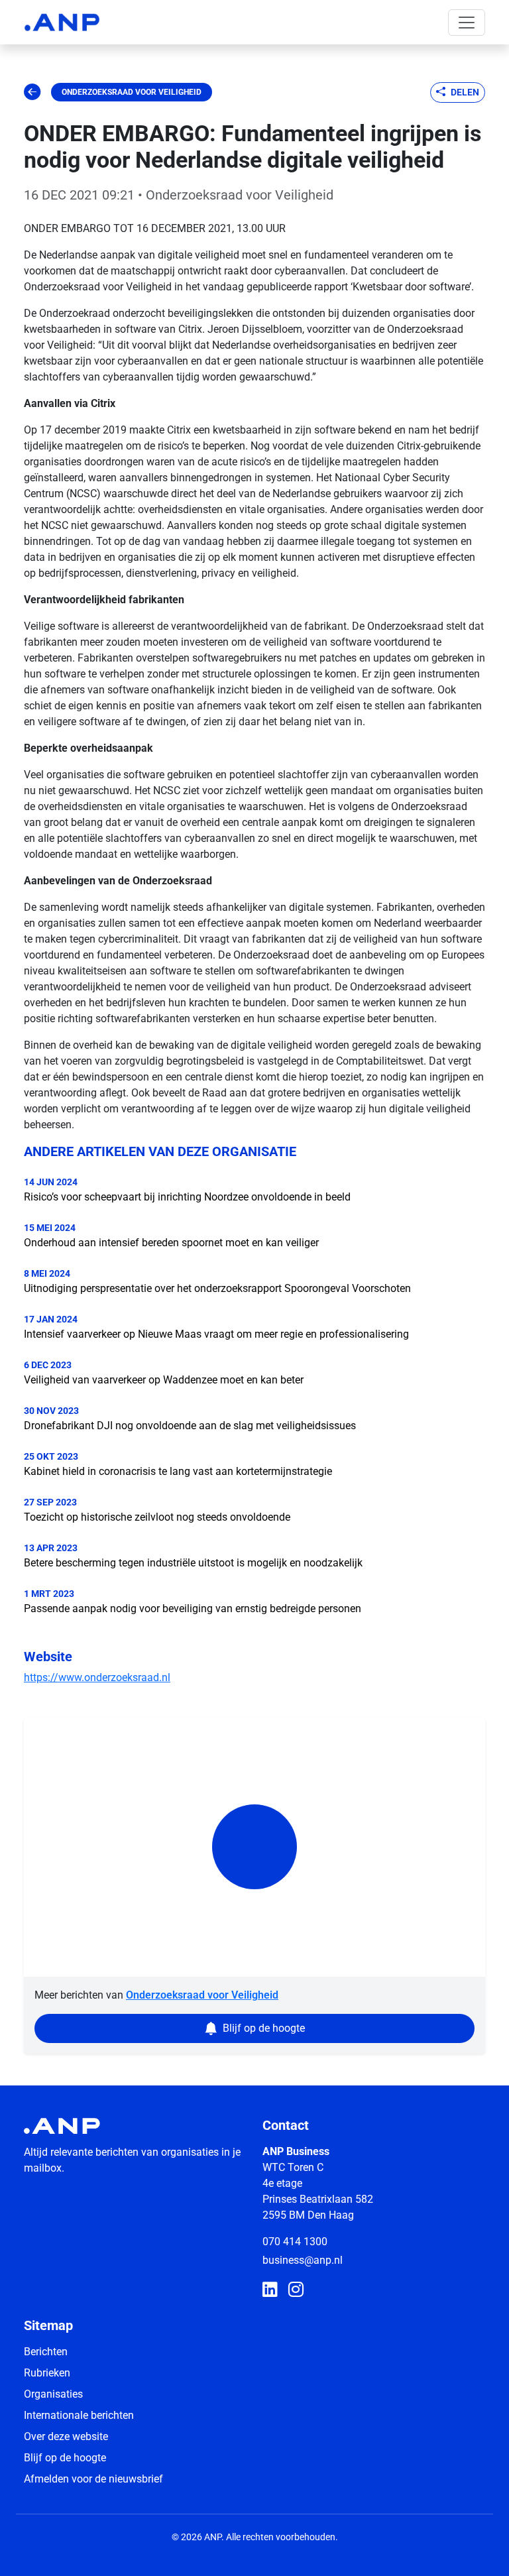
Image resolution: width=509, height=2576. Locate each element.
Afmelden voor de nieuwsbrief (93, 2479)
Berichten (46, 2352)
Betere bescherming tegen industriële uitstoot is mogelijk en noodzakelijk (193, 1563)
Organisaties (53, 2394)
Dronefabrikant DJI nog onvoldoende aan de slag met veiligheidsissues (190, 1426)
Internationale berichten (79, 2415)
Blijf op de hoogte (65, 2458)
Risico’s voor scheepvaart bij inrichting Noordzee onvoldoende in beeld (187, 1197)
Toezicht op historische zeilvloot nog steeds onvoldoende (157, 1517)
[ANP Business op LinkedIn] (270, 2290)
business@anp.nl (303, 2260)
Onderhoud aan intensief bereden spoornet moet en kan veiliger (171, 1243)
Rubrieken (47, 2373)
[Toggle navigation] (467, 23)
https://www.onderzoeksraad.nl (97, 1677)
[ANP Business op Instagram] (296, 2290)
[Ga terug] (32, 92)
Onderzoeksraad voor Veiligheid (132, 92)
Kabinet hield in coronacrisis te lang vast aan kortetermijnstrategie (178, 1471)
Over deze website (66, 2436)
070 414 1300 (295, 2242)
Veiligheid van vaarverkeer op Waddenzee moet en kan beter (164, 1380)
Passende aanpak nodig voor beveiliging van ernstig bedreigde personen (193, 1609)
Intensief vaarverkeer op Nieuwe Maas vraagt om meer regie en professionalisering (216, 1334)
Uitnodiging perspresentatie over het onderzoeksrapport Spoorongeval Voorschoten (217, 1288)
